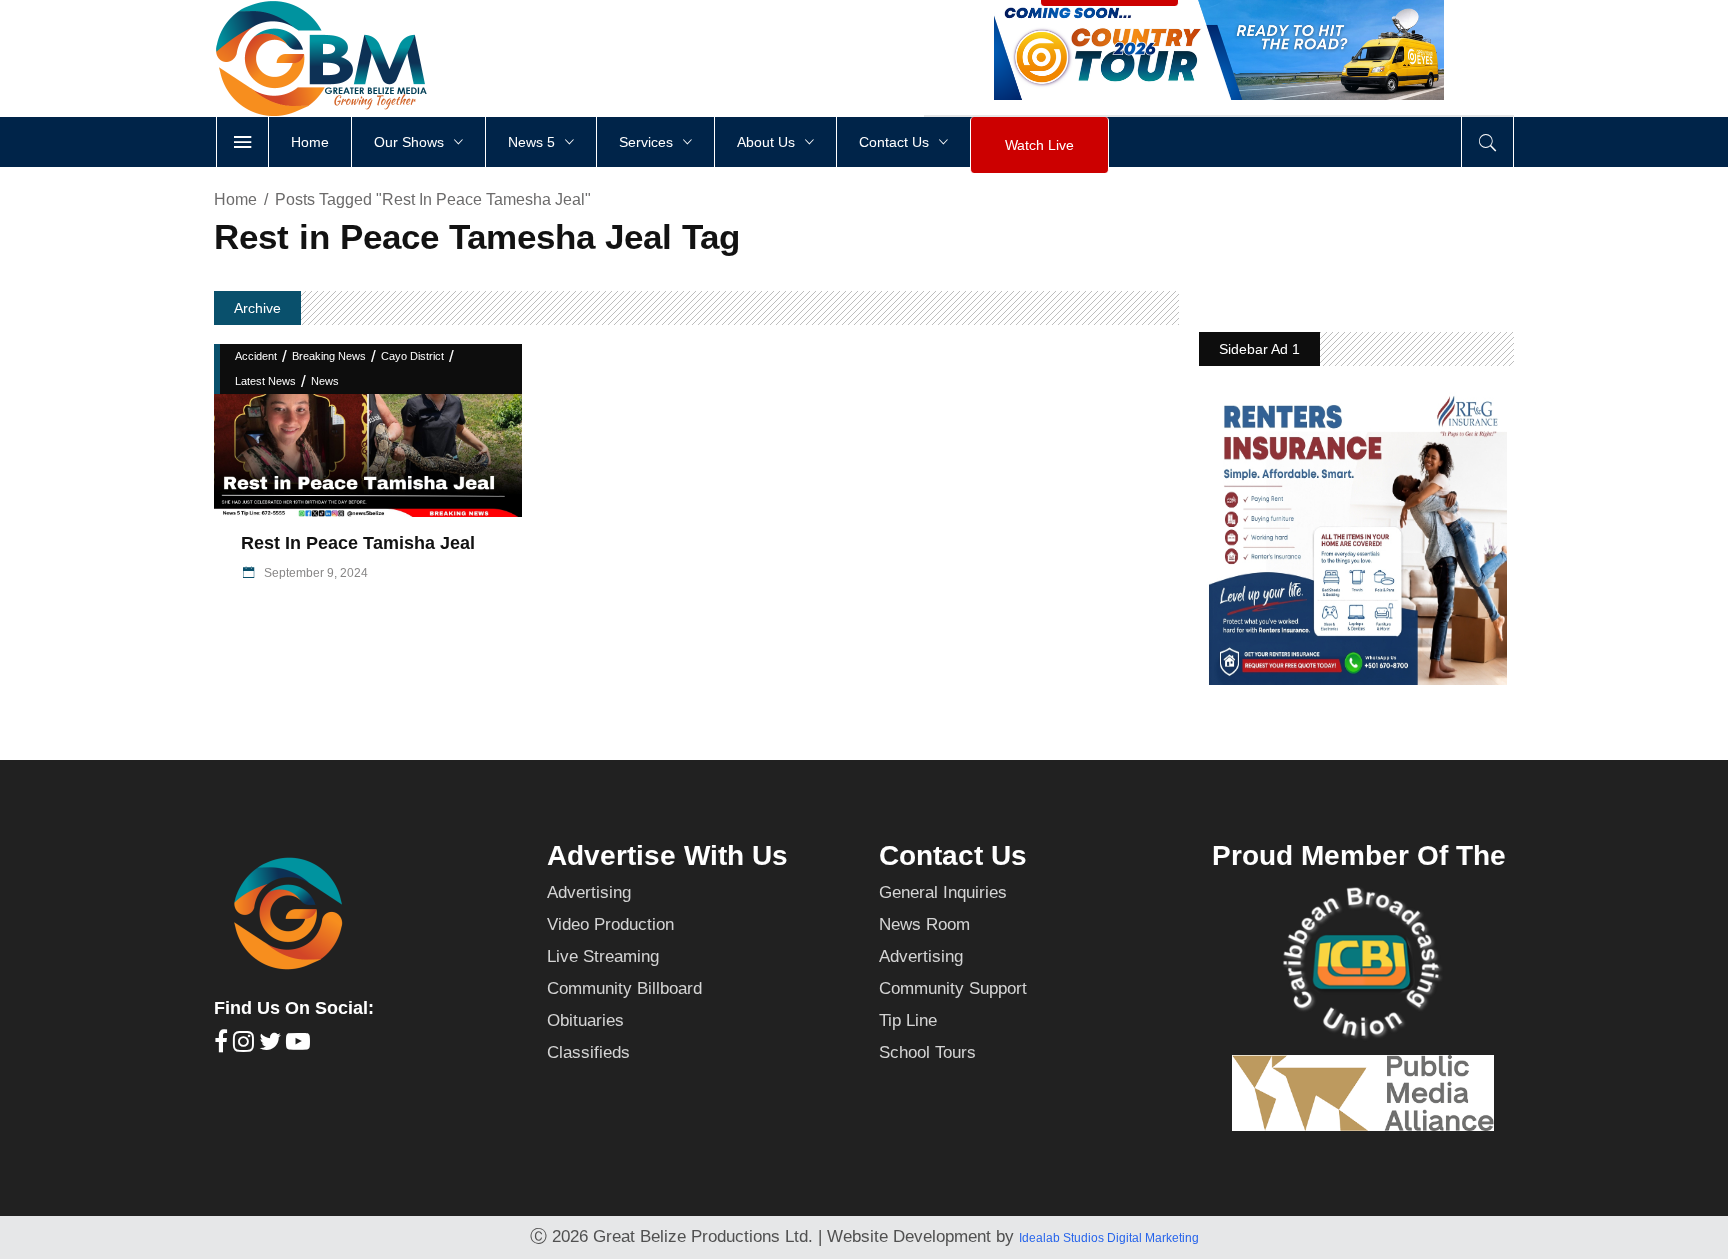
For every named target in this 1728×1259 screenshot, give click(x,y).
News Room (924, 924)
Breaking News (329, 356)
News (325, 381)
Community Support (953, 988)
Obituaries (585, 1020)
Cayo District (412, 356)
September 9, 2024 (314, 573)
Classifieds (588, 1052)
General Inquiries (943, 892)
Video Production (610, 924)
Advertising (589, 892)
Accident (256, 356)
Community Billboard (624, 988)
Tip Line (908, 1020)
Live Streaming (603, 956)
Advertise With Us (667, 855)
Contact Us (953, 855)
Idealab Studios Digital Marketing (1109, 1238)
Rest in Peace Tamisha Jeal (360, 543)
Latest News (265, 381)
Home (235, 199)
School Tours (927, 1052)
